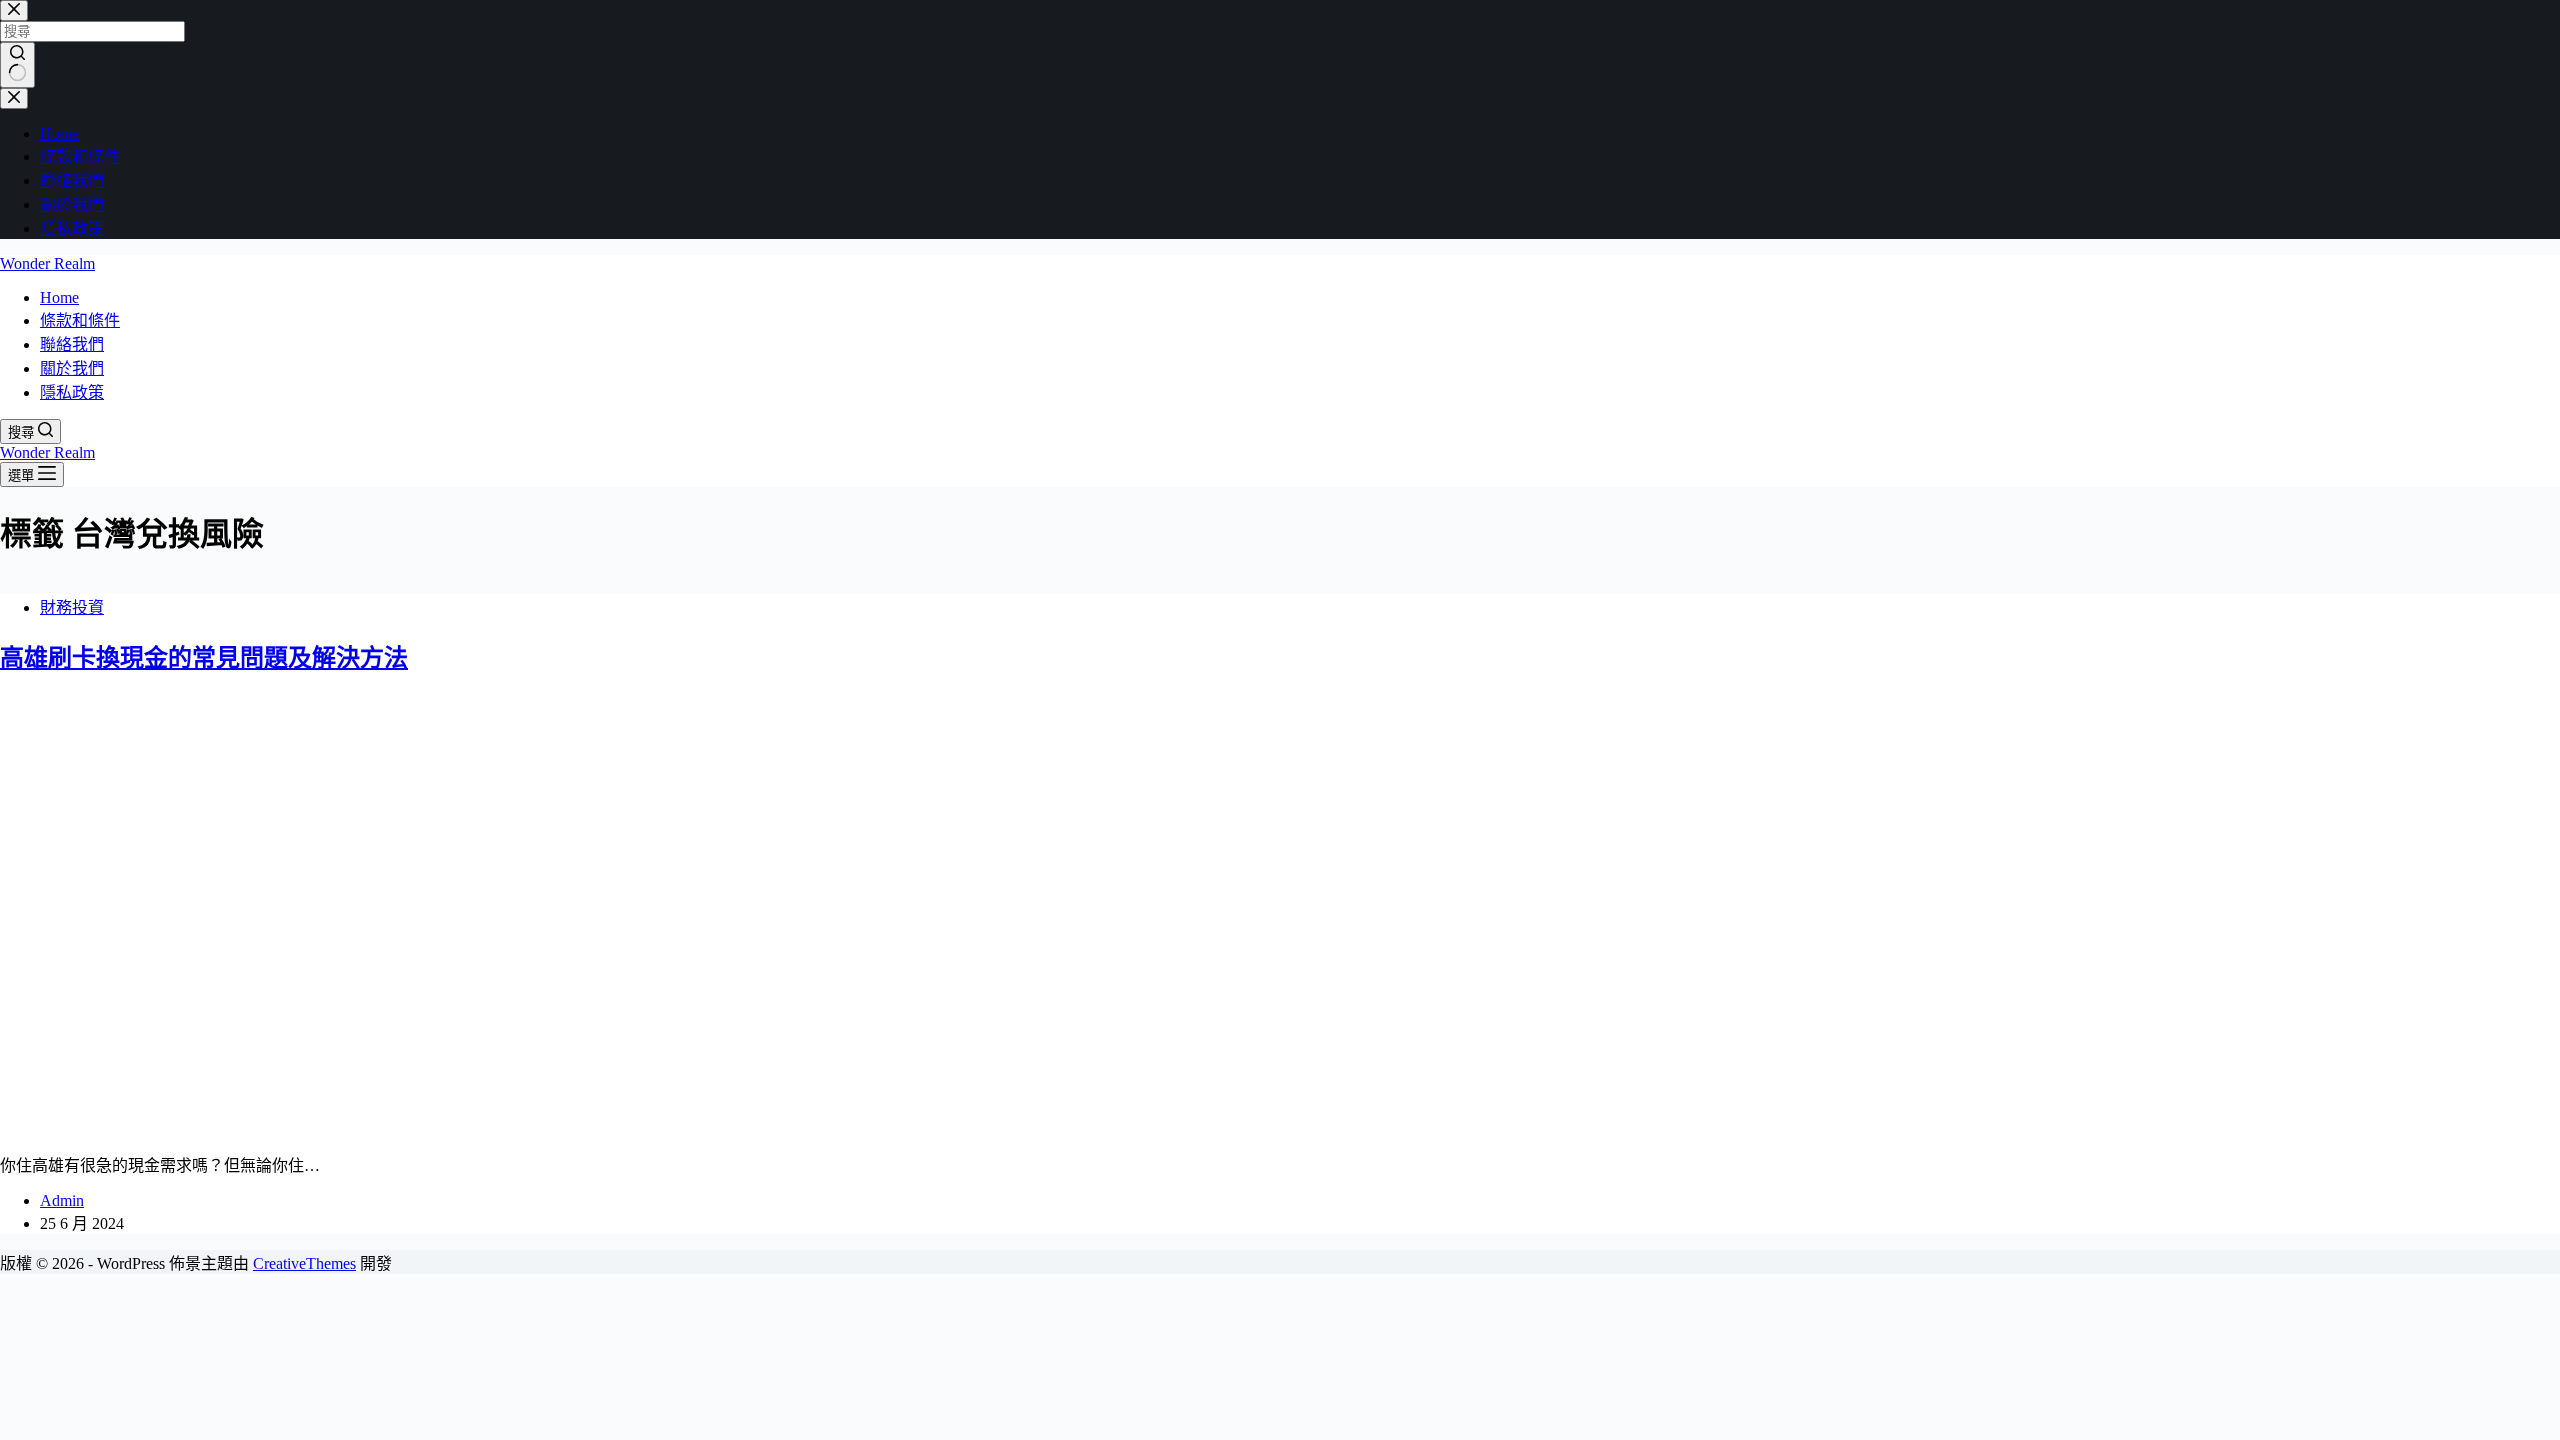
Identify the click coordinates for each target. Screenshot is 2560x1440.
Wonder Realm (47, 263)
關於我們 (72, 368)
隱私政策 (72, 392)
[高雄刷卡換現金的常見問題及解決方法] (384, 1126)
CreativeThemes (304, 1263)
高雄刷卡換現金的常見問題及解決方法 (204, 658)
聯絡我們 (72, 344)
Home (59, 297)
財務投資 (72, 607)
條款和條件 (80, 320)
